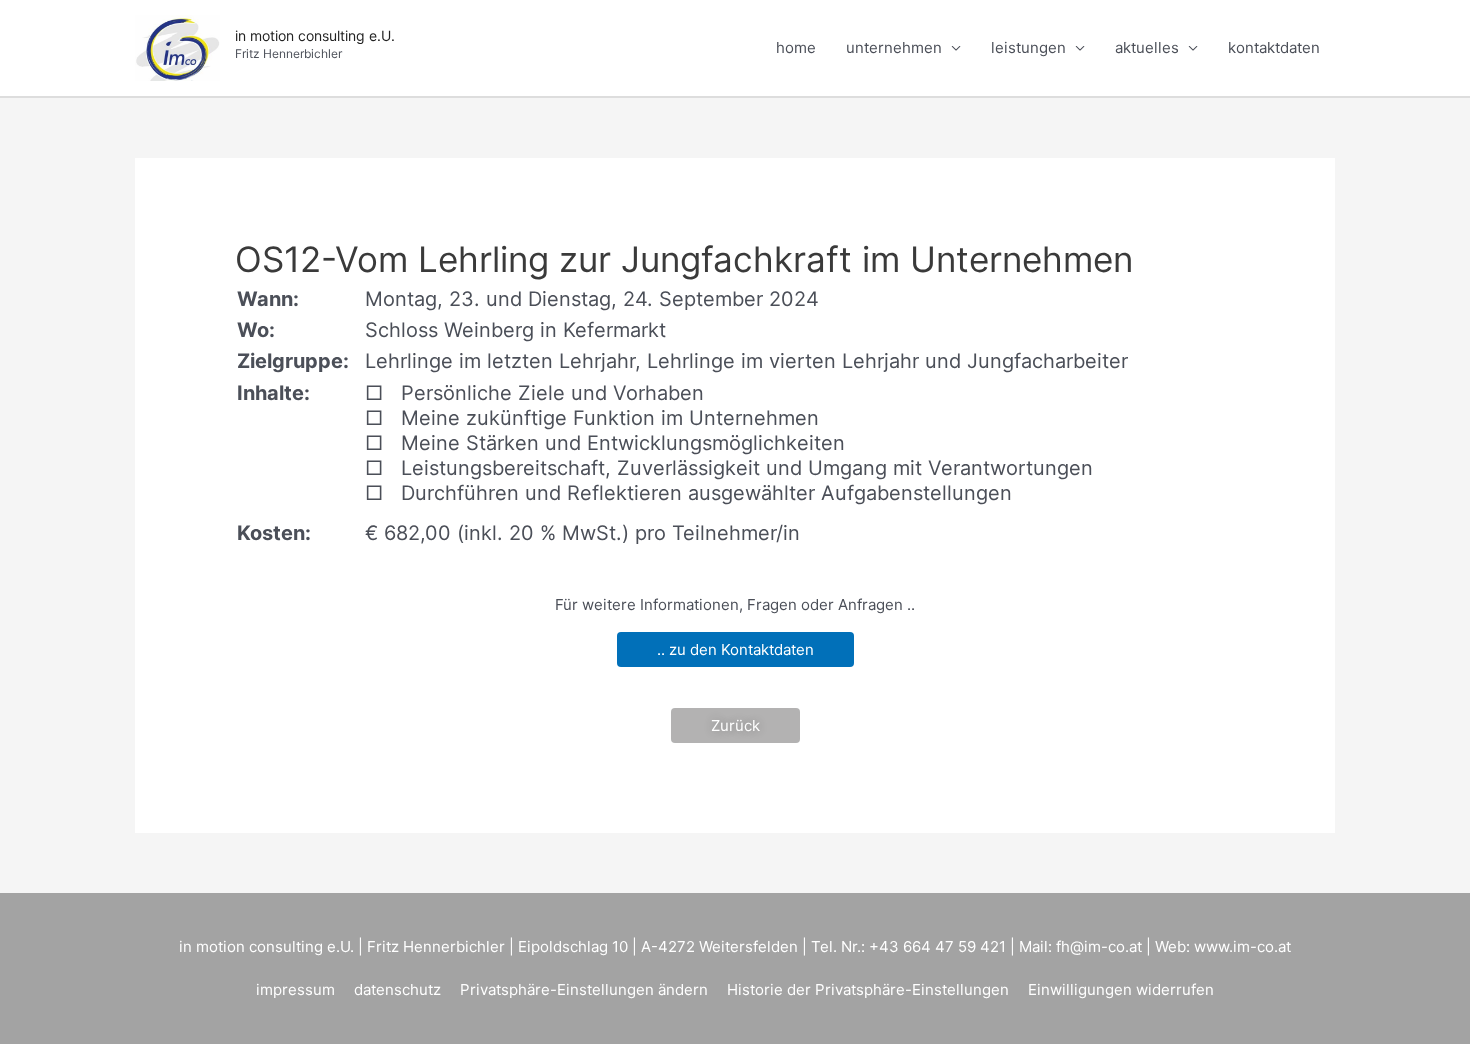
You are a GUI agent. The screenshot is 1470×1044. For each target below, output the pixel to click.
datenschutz (397, 989)
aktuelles (1147, 47)
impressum (295, 989)
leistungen (1028, 47)
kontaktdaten (1274, 47)
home (796, 47)
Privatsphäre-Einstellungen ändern (584, 989)
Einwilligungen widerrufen (1121, 989)
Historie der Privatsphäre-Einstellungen (868, 989)
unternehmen (894, 47)
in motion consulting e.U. (315, 35)
